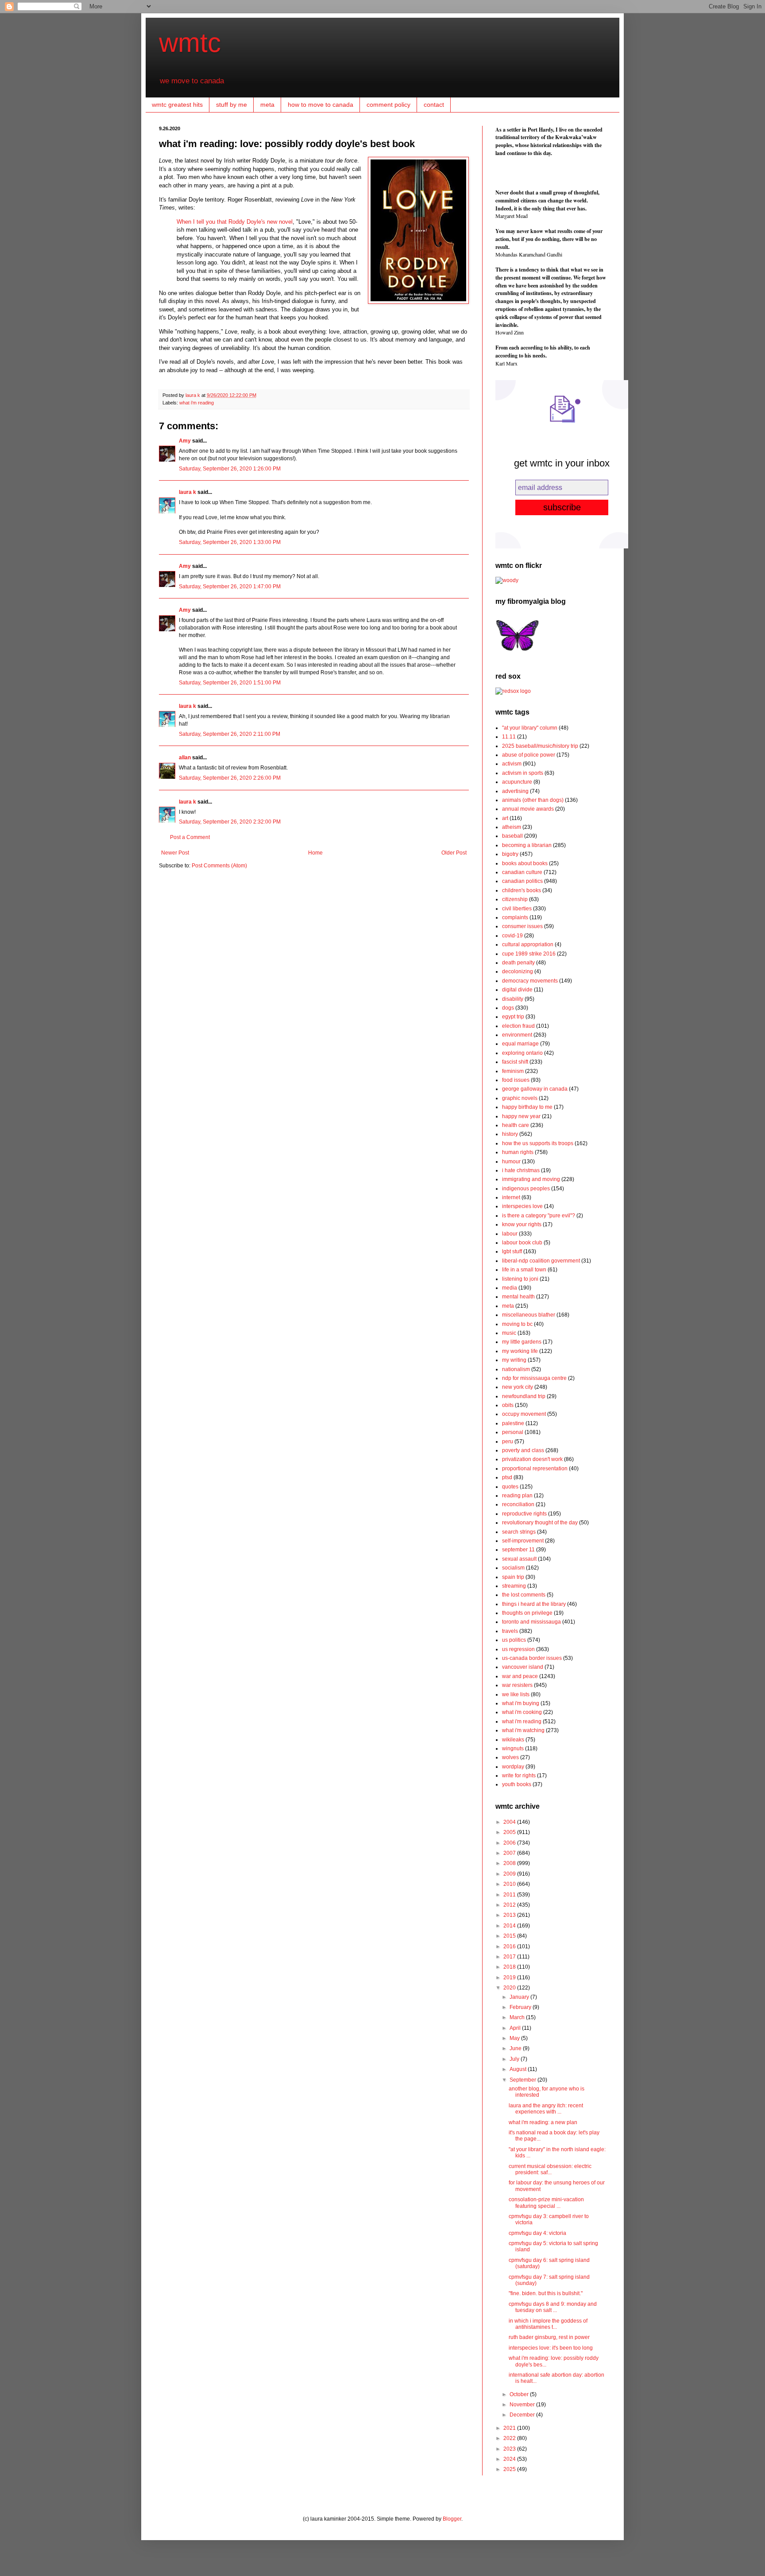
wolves (510, 1757)
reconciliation (518, 1504)
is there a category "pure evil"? (539, 1216)
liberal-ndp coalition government (541, 1261)
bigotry (510, 854)
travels (510, 1631)
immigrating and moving (531, 1179)
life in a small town (524, 1270)
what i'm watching (523, 1730)
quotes (510, 1487)
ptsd (507, 1477)
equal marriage (520, 1044)
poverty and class (523, 1450)
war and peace (520, 1676)
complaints (515, 917)
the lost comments (524, 1595)
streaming (514, 1586)
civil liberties (517, 909)
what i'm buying (521, 1703)
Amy (185, 441)
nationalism (516, 1369)
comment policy (388, 105)
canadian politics (522, 881)
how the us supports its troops (538, 1143)
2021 (510, 2428)
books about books (525, 863)
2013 (510, 1915)
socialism (513, 1568)
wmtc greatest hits (177, 105)
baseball (512, 836)
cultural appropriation (528, 944)
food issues (516, 1080)
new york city (518, 1387)
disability (513, 999)
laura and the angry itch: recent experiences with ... (546, 2109)
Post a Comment (190, 837)
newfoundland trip (524, 1396)
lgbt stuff (512, 1251)
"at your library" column (530, 728)
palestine (513, 1423)
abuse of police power (529, 755)
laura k (193, 395)
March (518, 2017)
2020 (510, 1988)
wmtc (190, 43)
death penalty (518, 963)
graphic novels (520, 1098)
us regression (518, 1649)
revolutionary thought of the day (540, 1523)
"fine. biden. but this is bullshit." (546, 2293)
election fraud (518, 1026)
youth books (517, 1784)
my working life (520, 1351)
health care (516, 1125)
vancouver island (523, 1667)
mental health (518, 1297)
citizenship (515, 899)
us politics (514, 1640)
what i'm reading (197, 403)
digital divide (517, 990)
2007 (510, 1853)
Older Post (454, 853)
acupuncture (517, 782)
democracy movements (530, 981)
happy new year (521, 1116)
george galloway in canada (535, 1089)
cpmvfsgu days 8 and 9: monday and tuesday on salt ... (553, 2307)
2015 (510, 1936)
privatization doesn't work (532, 1459)
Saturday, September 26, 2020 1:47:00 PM (230, 587)
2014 (510, 1926)
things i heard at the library (534, 1604)
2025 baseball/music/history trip (540, 746)
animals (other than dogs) (533, 800)
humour (511, 1162)
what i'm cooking (522, 1712)
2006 (510, 1843)
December (523, 2415)
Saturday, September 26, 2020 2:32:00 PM (230, 822)
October (520, 2394)
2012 (510, 1905)
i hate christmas (521, 1170)
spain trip (513, 1577)
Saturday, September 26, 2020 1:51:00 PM (230, 683)
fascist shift (515, 1062)
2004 (510, 1822)
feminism (513, 1071)
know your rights (522, 1224)
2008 (510, 1863)
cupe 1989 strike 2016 (529, 954)
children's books (522, 890)
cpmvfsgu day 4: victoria (537, 2233)
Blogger (452, 2519)
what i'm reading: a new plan (543, 2122)
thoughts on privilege (527, 1613)
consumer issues (522, 926)
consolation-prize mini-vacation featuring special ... (546, 2203)
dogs (508, 1008)
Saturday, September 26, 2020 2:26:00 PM (230, 778)
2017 (510, 1957)
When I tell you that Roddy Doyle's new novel (235, 222)
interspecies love (522, 1206)
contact (434, 105)
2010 (510, 1884)
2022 (510, 2438)
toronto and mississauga (531, 1622)
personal (513, 1432)
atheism (512, 827)
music (509, 1333)
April (516, 2028)
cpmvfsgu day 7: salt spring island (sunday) (549, 2280)
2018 (510, 1967)
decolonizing (518, 971)
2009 (510, 1874)
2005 (510, 1832)
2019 (510, 1978)
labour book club (522, 1243)
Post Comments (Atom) (219, 866)
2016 (510, 1947)
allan (185, 758)
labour (510, 1234)
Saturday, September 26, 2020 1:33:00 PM (230, 542)
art (505, 818)
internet (511, 1197)
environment (517, 1035)
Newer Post (175, 853)
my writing (514, 1360)
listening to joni (520, 1279)
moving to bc (517, 1324)
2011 (510, 1895)
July (515, 2059)
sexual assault (519, 1559)
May (515, 2038)
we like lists (516, 1694)
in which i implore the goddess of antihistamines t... (548, 2324)
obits (508, 1405)
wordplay (513, 1767)
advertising (515, 791)
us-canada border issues (532, 1658)
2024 (510, 2459)
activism (512, 764)
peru (508, 1441)
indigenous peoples (526, 1189)
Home (315, 853)
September (524, 2080)
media (510, 1288)
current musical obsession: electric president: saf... (550, 2169)
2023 (510, 2449)
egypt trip (513, 1017)
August (519, 2069)
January (520, 1997)
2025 (510, 2469)
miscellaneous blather (529, 1315)
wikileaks (513, 1740)
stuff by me (232, 105)
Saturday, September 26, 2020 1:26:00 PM (230, 469)
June (516, 2048)
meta (267, 105)
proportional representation (535, 1469)
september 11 (518, 1550)
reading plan (517, 1496)
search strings (519, 1532)
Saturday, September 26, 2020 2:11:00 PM (230, 734)
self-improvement (523, 1541)
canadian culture (522, 872)
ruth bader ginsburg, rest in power (549, 2337)
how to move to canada (321, 105)
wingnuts (513, 1748)
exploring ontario (522, 1053)
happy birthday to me (527, 1107)
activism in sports (523, 773)
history (510, 1134)
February (521, 2007)
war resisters (517, 1685)
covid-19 (512, 936)
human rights (518, 1152)
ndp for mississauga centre (534, 1378)
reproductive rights (524, 1514)
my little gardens (522, 1342)
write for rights (519, 1776)
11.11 (509, 737)
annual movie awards (528, 809)
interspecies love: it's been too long (551, 2348)
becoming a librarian (527, 845)
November (523, 2405)
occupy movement (524, 1414)
